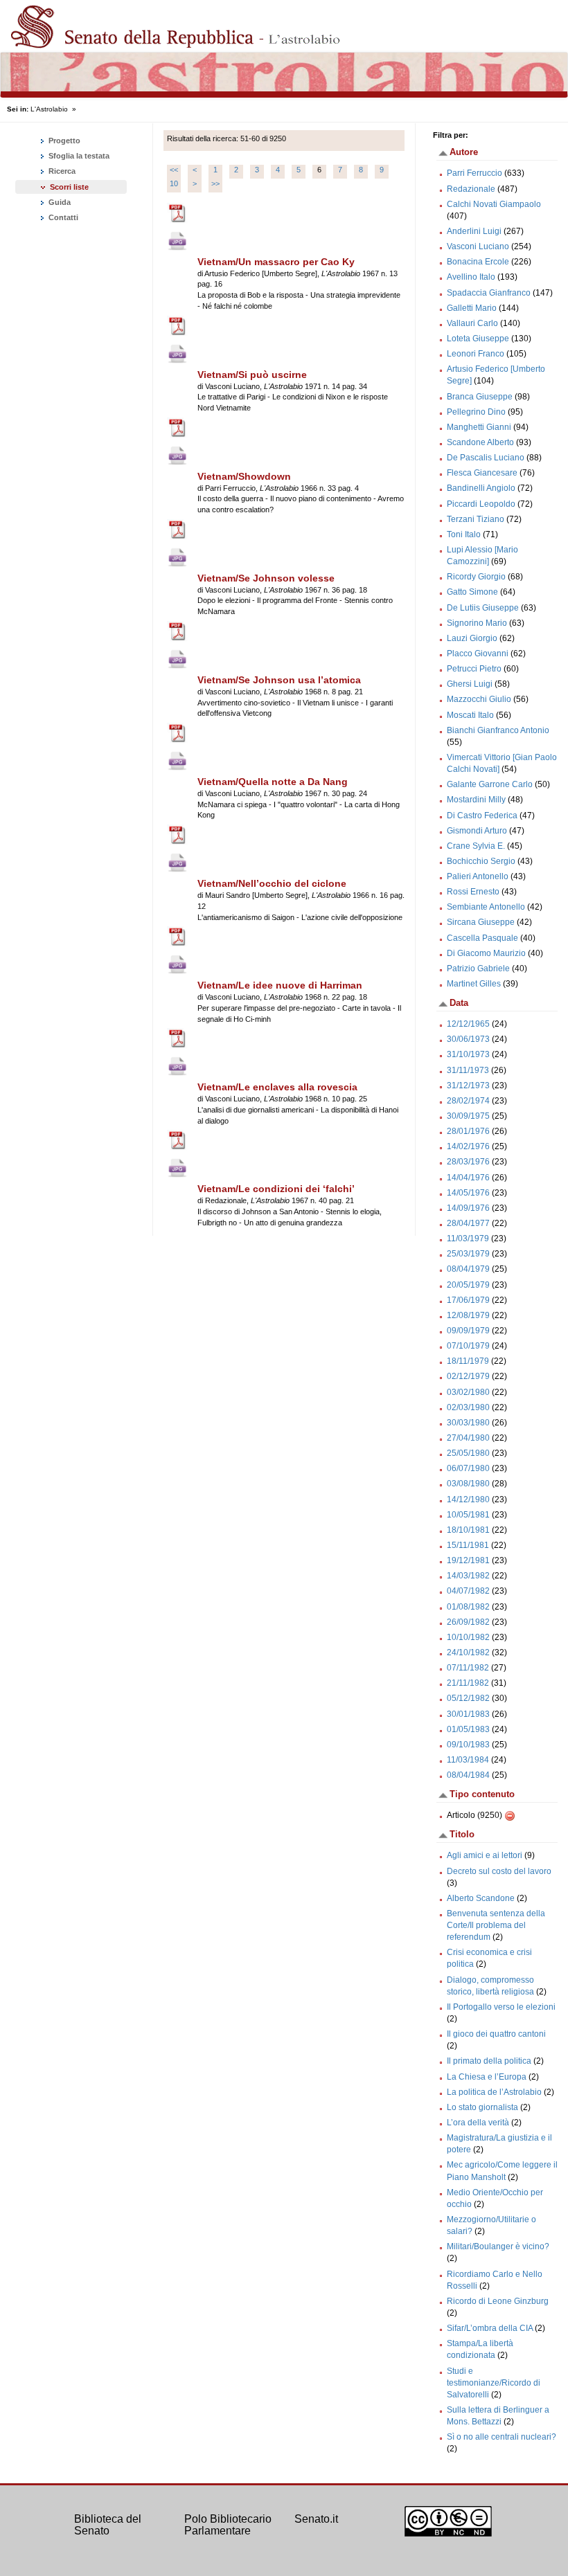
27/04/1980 (468, 1438)
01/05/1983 (468, 1729)
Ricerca (61, 171)
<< (174, 170)
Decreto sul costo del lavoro (499, 1871)
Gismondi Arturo (477, 831)
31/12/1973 (468, 1086)
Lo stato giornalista (482, 2107)
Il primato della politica (489, 2061)
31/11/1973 (468, 1070)
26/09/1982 (468, 1622)
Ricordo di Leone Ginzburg (498, 2301)
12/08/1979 (468, 1315)
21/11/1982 (468, 1683)
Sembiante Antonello (486, 907)
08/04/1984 (468, 1775)
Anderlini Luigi (474, 231)
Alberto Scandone (481, 1898)
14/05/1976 (468, 1193)
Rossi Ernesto (473, 892)
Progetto (63, 141)
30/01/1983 (468, 1714)
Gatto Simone (472, 592)
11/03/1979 (468, 1239)
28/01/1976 (468, 1131)
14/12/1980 (468, 1499)
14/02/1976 (468, 1146)
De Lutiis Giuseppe (483, 608)
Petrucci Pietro (474, 669)
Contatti (62, 217)
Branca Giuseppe (480, 397)
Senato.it (316, 2519)
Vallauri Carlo (472, 323)
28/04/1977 (468, 1223)
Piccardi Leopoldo (481, 504)
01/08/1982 (468, 1607)
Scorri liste (69, 187)
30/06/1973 (468, 1039)
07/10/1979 (468, 1346)
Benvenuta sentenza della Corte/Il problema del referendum (496, 1925)
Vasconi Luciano (478, 246)
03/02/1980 (468, 1392)
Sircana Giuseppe (481, 922)
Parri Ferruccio (474, 173)
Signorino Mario (477, 623)
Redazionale (471, 189)
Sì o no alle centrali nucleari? (502, 2437)
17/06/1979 (468, 1300)
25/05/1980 (468, 1453)
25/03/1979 (468, 1254)
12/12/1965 (468, 1024)
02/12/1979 (468, 1376)
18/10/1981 (468, 1530)
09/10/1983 (468, 1745)
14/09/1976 (468, 1208)
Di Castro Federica (482, 816)
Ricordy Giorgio (476, 577)
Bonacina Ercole (478, 262)
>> (215, 183)
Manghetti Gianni (479, 427)
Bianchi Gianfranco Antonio (498, 730)
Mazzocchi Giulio (479, 699)
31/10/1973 (468, 1054)
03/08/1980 (468, 1484)
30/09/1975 (468, 1116)
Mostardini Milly (476, 800)
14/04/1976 (468, 1178)
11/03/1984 (468, 1760)
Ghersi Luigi (470, 684)
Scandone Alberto (480, 442)
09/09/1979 (468, 1331)
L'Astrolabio (49, 109)
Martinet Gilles (474, 984)
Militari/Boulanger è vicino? (498, 2246)
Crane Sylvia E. (476, 846)
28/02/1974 (468, 1101)
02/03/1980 (468, 1407)
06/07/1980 (468, 1468)
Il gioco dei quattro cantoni (496, 2034)
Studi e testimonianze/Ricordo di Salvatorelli (494, 2383)
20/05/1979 (468, 1285)
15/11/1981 (468, 1545)
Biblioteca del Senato (108, 2525)
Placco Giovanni (478, 654)
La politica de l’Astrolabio (494, 2092)
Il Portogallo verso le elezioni (501, 2007)
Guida (59, 202)
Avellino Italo (471, 277)
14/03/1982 (468, 1576)
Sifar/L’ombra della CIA (490, 2328)
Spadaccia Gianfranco (489, 293)
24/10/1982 (468, 1652)
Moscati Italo (470, 715)
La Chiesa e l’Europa (487, 2077)
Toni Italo (464, 534)
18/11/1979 (468, 1361)
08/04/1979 (468, 1269)
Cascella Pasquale (482, 938)
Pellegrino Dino (476, 412)
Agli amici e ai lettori (485, 1855)
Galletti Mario (472, 308)
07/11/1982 (468, 1668)
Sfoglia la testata (78, 156)
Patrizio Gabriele (478, 969)
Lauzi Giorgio (472, 638)
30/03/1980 (468, 1423)
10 (174, 183)
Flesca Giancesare (482, 473)
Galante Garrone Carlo (490, 784)
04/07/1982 (468, 1591)
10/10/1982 (468, 1637)
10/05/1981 (468, 1515)
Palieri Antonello (478, 876)
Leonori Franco (476, 354)
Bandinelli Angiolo (481, 488)
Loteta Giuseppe (478, 339)
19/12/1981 (468, 1560)
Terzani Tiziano (476, 519)
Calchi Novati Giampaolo (494, 204)
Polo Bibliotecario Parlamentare (228, 2525)
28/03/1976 (468, 1162)
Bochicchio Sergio (481, 861)
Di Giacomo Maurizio (486, 953)
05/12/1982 (468, 1698)
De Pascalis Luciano (486, 458)
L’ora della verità (478, 2123)
